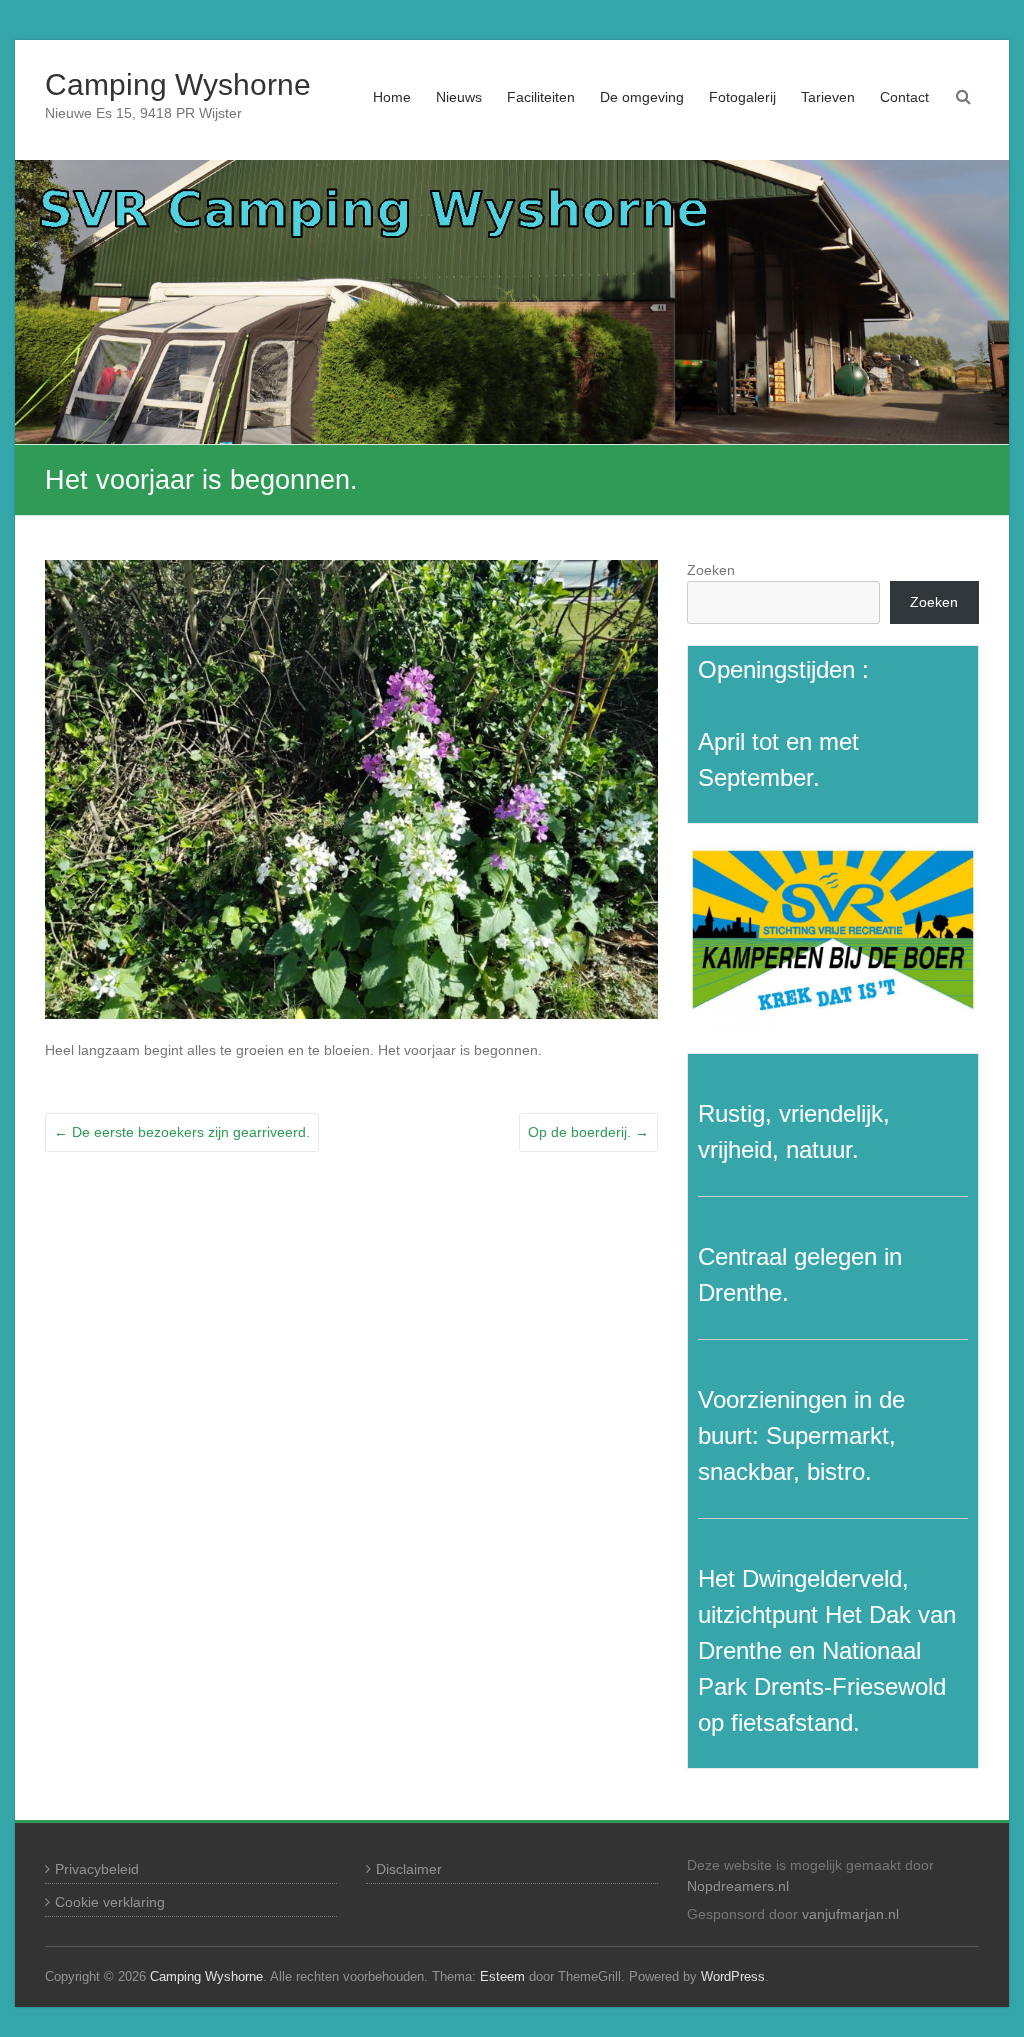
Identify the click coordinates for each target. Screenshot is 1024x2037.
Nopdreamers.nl (738, 1886)
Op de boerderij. (588, 1132)
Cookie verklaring (110, 1902)
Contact (904, 97)
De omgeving (642, 97)
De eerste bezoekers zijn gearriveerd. (182, 1132)
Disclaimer (409, 1869)
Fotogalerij (742, 97)
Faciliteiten (541, 97)
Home (392, 97)
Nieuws (459, 97)
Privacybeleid (97, 1869)
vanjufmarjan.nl (850, 1914)
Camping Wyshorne (178, 84)
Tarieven (828, 97)
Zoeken (711, 570)
